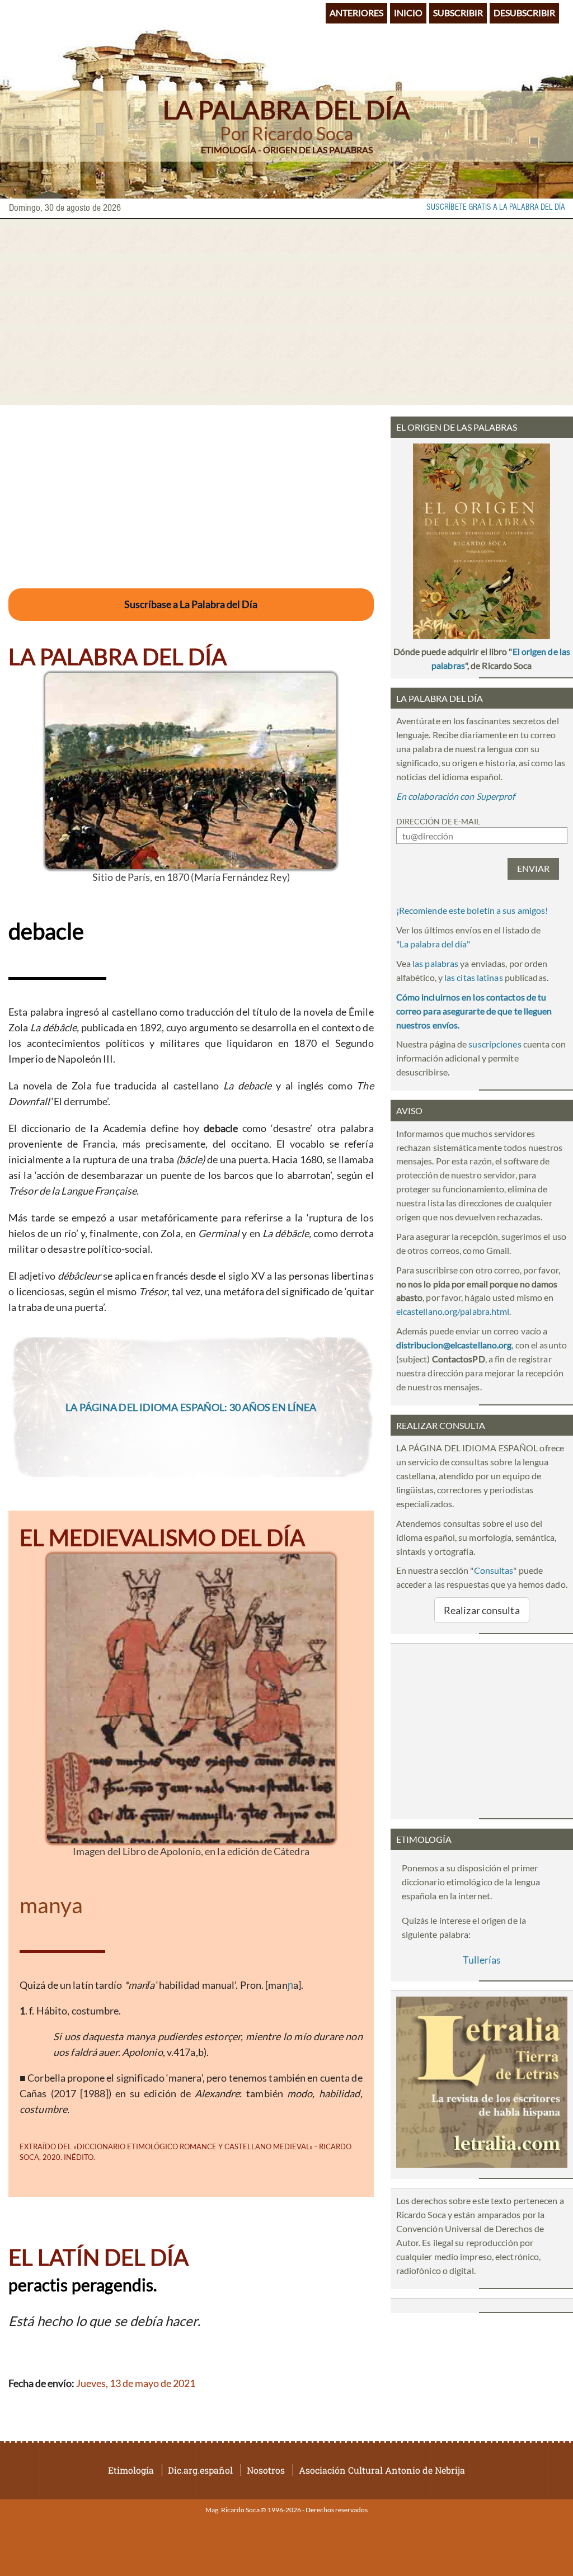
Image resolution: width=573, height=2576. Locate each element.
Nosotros (266, 2470)
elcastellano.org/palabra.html (453, 1311)
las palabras (435, 963)
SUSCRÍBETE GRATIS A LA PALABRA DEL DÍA (496, 207)
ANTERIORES (356, 13)
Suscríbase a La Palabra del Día (191, 604)
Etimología (131, 2470)
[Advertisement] (286, 312)
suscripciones (495, 1044)
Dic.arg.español (200, 2470)
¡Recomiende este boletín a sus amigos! (472, 910)
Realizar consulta (482, 1610)
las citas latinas (474, 977)
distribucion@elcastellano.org (454, 1345)
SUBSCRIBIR (458, 13)
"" (433, 944)
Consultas (494, 1570)
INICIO (408, 13)
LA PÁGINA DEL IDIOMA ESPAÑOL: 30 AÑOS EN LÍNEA (191, 1407)
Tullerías (482, 1960)
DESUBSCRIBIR (524, 13)
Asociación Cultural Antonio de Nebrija (382, 2470)
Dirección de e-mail (438, 821)
